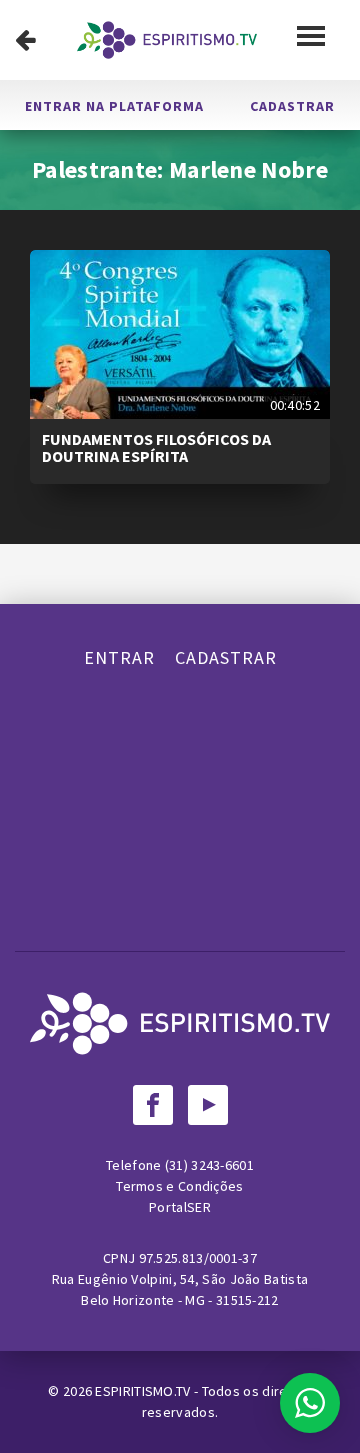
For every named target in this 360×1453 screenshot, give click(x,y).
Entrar (119, 657)
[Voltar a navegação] (25, 40)
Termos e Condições (179, 1186)
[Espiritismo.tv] (167, 40)
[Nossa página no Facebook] (153, 1105)
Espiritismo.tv (144, 1391)
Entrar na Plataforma (114, 106)
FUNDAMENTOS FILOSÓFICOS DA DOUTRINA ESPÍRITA (156, 448)
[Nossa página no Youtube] (208, 1105)
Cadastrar (292, 106)
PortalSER (180, 1207)
